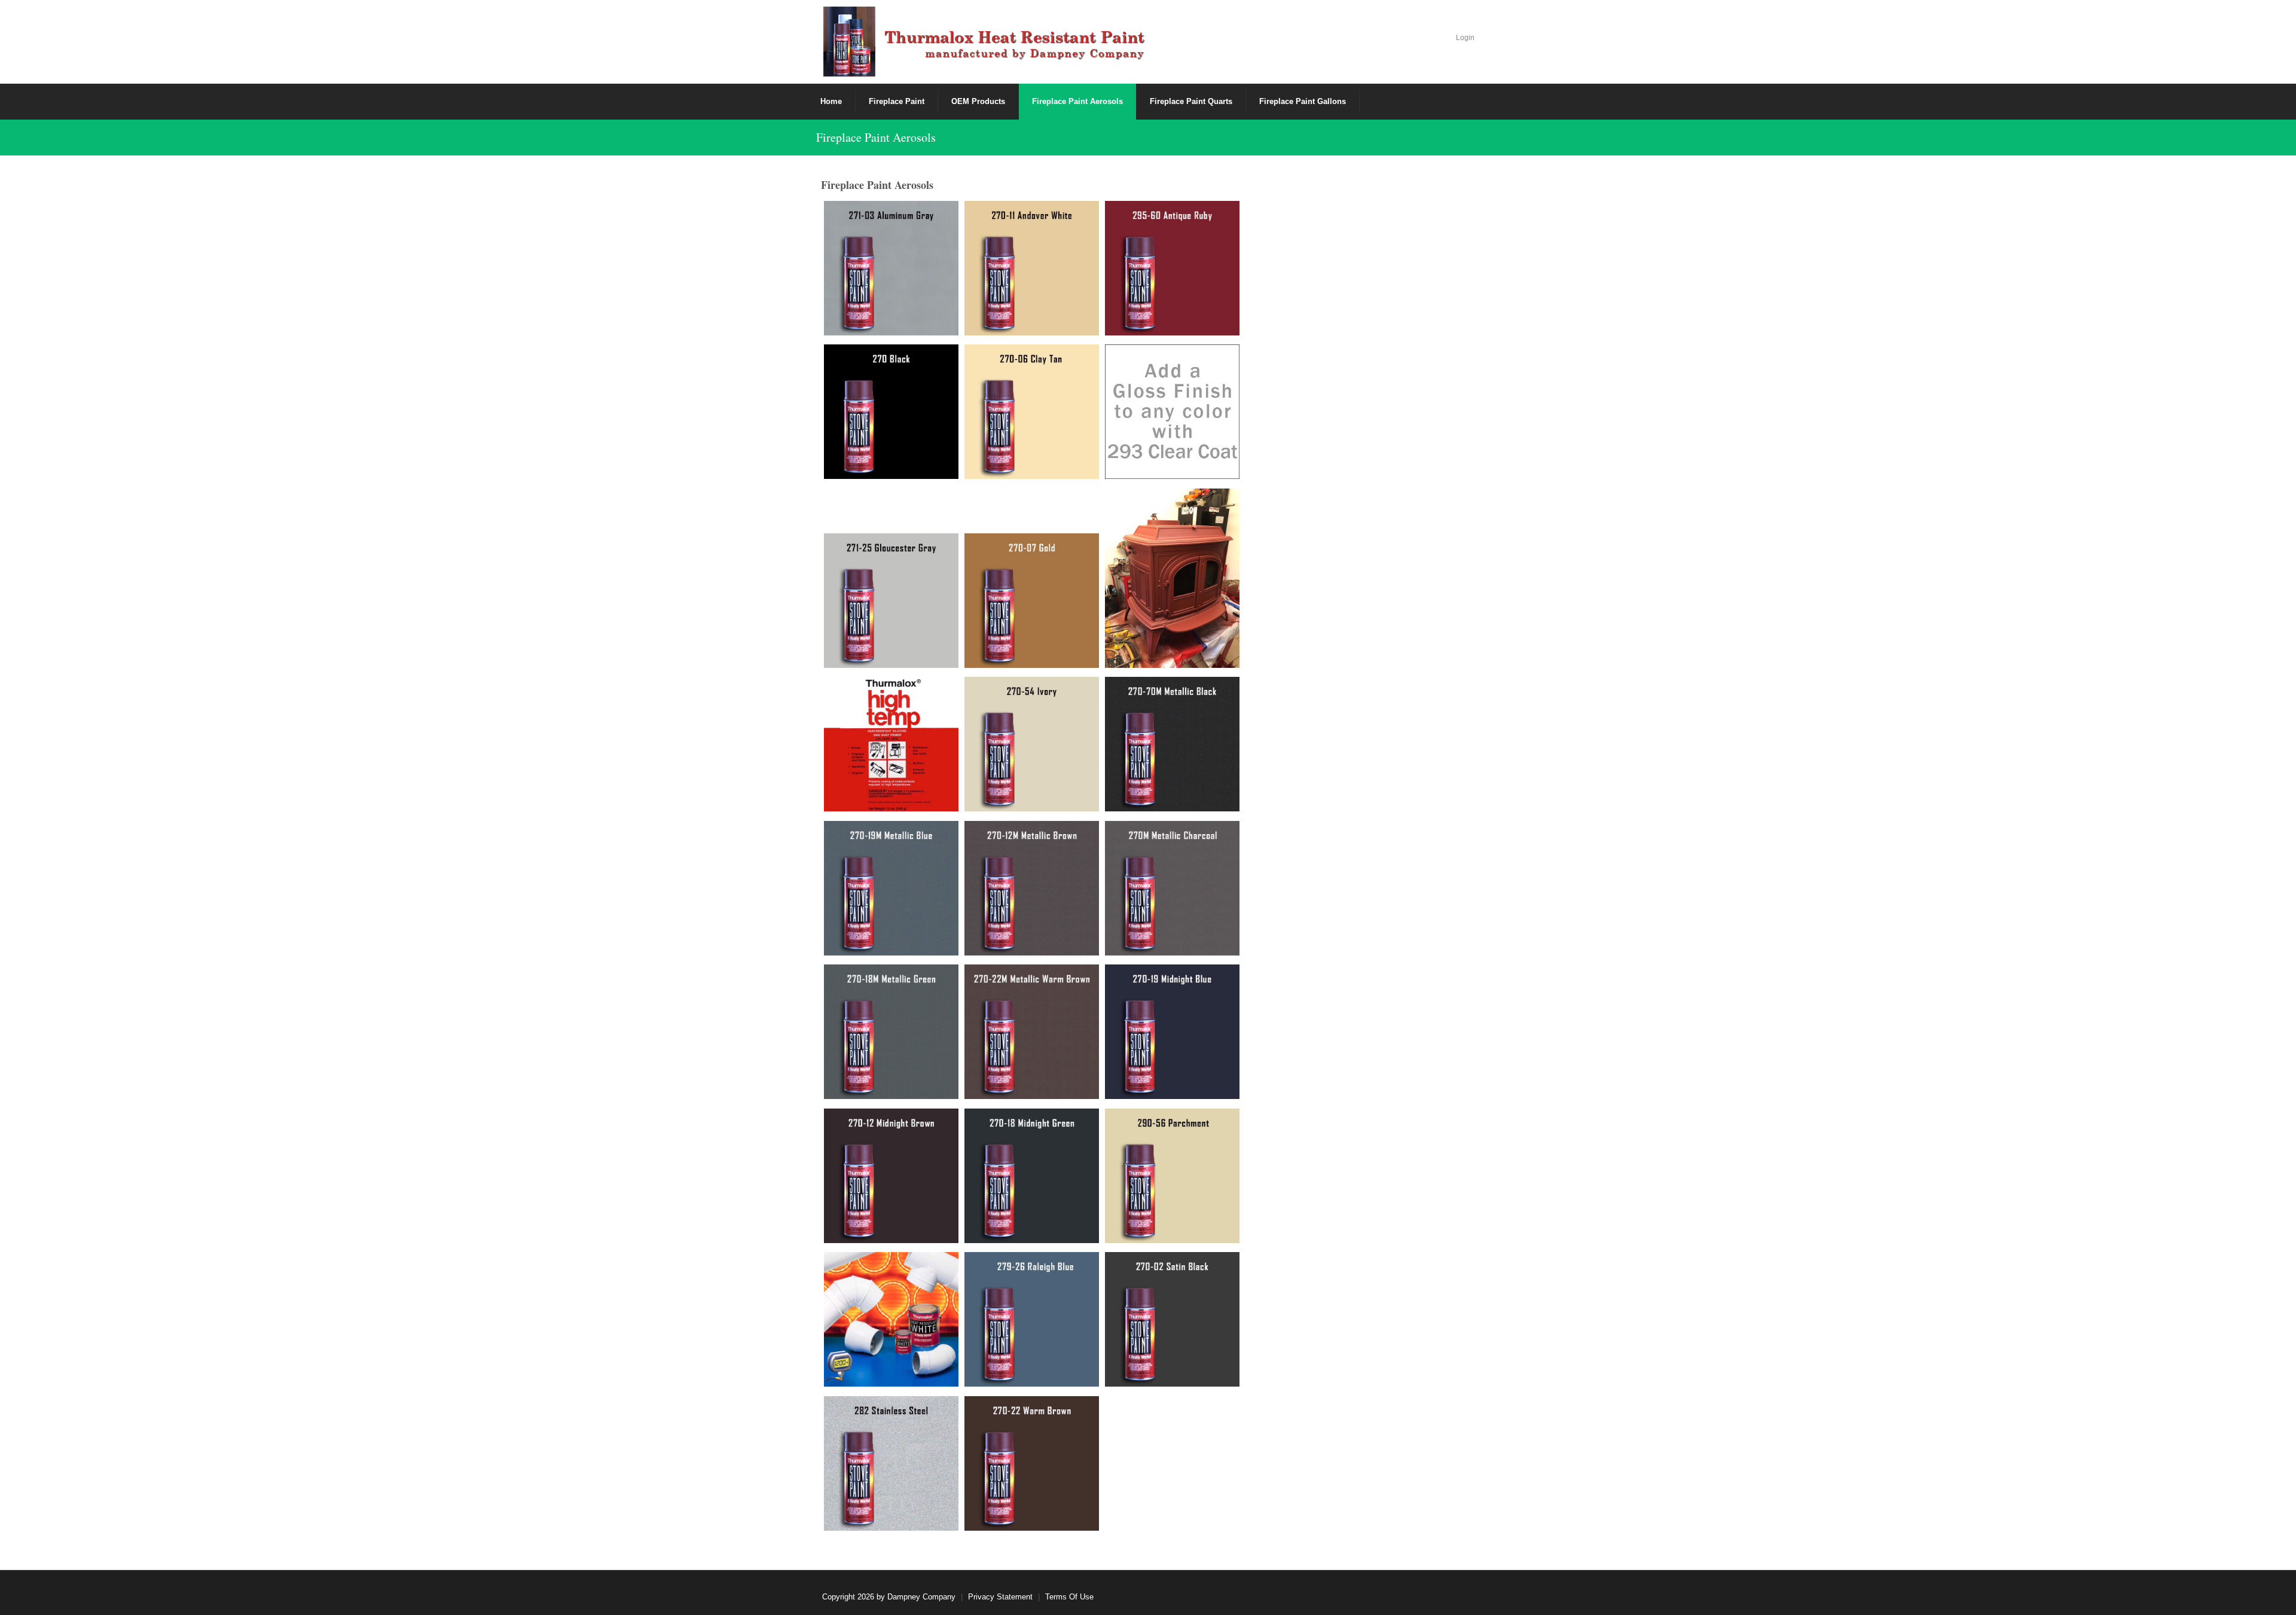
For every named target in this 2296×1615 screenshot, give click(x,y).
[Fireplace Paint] (987, 41)
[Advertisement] (1373, 353)
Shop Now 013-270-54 (1032, 763)
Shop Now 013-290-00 (891, 1353)
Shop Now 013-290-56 (1173, 1209)
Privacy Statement (1000, 1597)
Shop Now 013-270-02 (1173, 1353)
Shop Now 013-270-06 (1032, 430)
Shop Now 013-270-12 (891, 1209)
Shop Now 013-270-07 (1032, 619)
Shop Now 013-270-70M (1172, 778)
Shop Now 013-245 (891, 778)
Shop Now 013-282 (891, 1497)
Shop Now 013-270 (891, 430)
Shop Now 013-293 (1173, 445)
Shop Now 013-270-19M (891, 922)
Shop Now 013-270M (1172, 922)
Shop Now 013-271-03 (891, 302)
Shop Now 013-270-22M (1032, 1065)
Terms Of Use (1069, 1597)
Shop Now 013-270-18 (1032, 1209)
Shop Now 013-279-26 (1032, 1353)
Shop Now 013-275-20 (1173, 589)
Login (1465, 38)
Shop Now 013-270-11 (1032, 302)
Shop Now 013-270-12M (1032, 922)
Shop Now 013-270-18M (891, 1065)
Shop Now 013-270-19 (1173, 1065)
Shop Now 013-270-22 (1032, 1497)
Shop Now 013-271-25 (891, 634)
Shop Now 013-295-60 (1173, 302)
